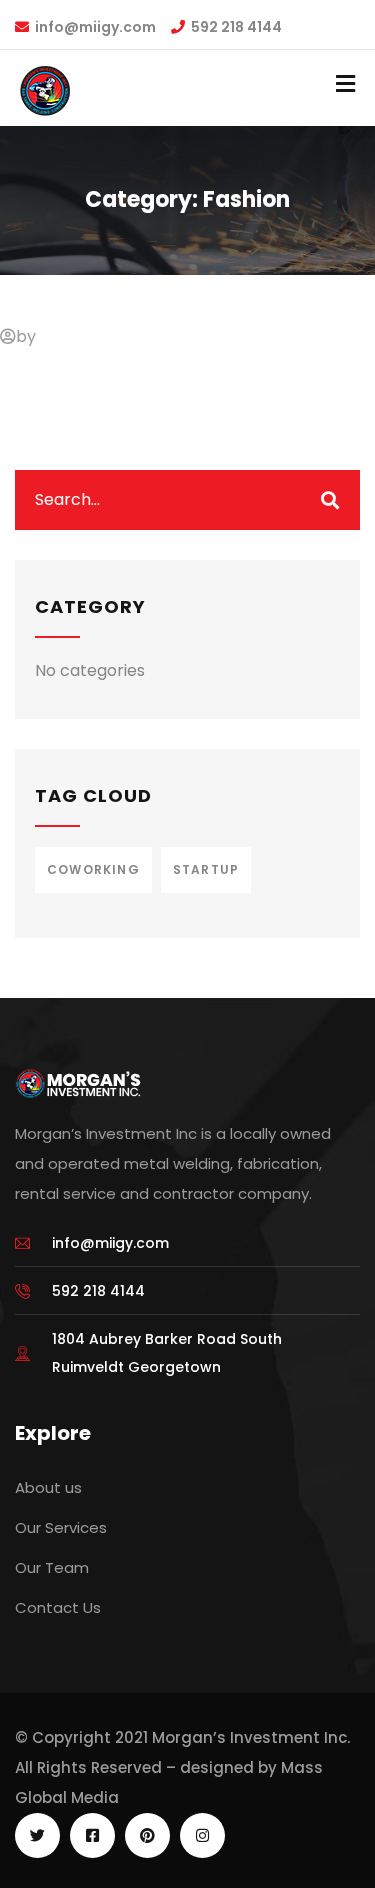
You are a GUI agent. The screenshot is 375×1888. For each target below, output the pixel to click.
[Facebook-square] (92, 1835)
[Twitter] (37, 1835)
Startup (206, 869)
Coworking (93, 869)
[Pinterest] (147, 1835)
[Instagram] (202, 1835)
